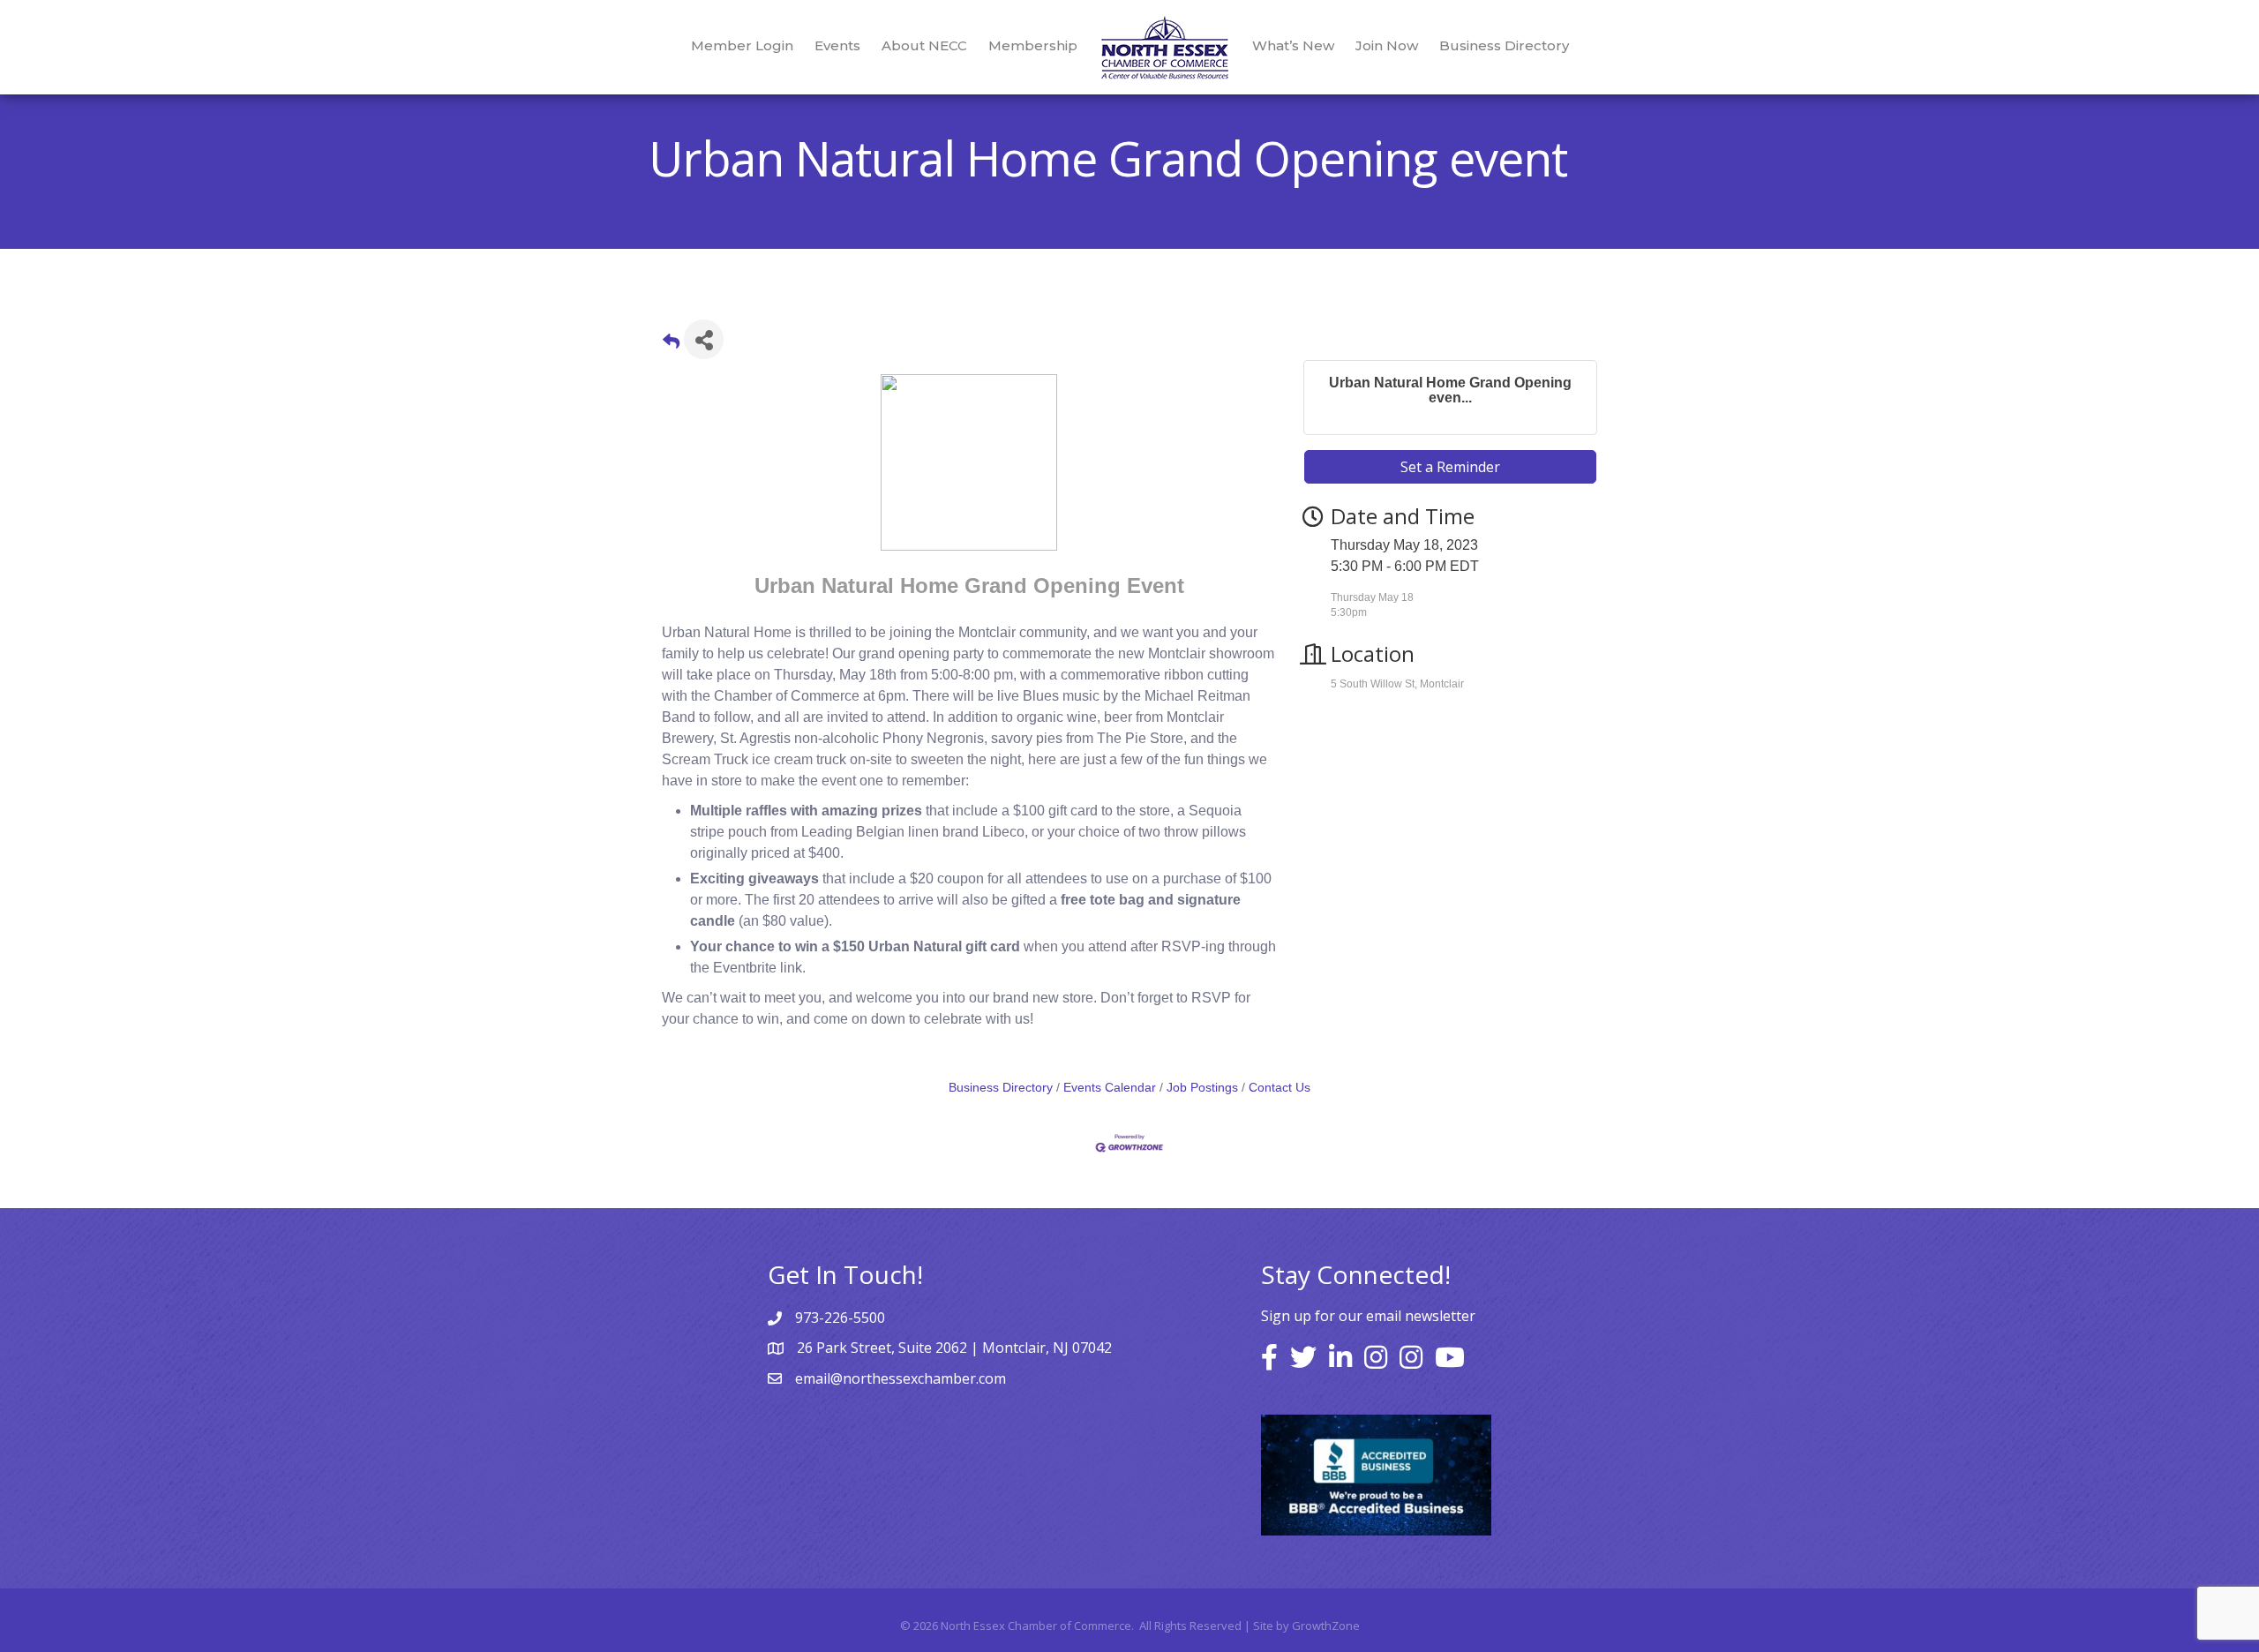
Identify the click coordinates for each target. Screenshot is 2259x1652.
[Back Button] (671, 345)
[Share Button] (704, 339)
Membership (1033, 45)
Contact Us (1280, 1088)
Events (837, 45)
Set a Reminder (1450, 467)
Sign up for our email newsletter (1368, 1316)
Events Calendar (1110, 1088)
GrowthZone (1326, 1626)
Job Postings (1202, 1088)
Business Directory (1504, 45)
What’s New (1293, 45)
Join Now (1387, 45)
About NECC (924, 45)
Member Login (742, 45)
